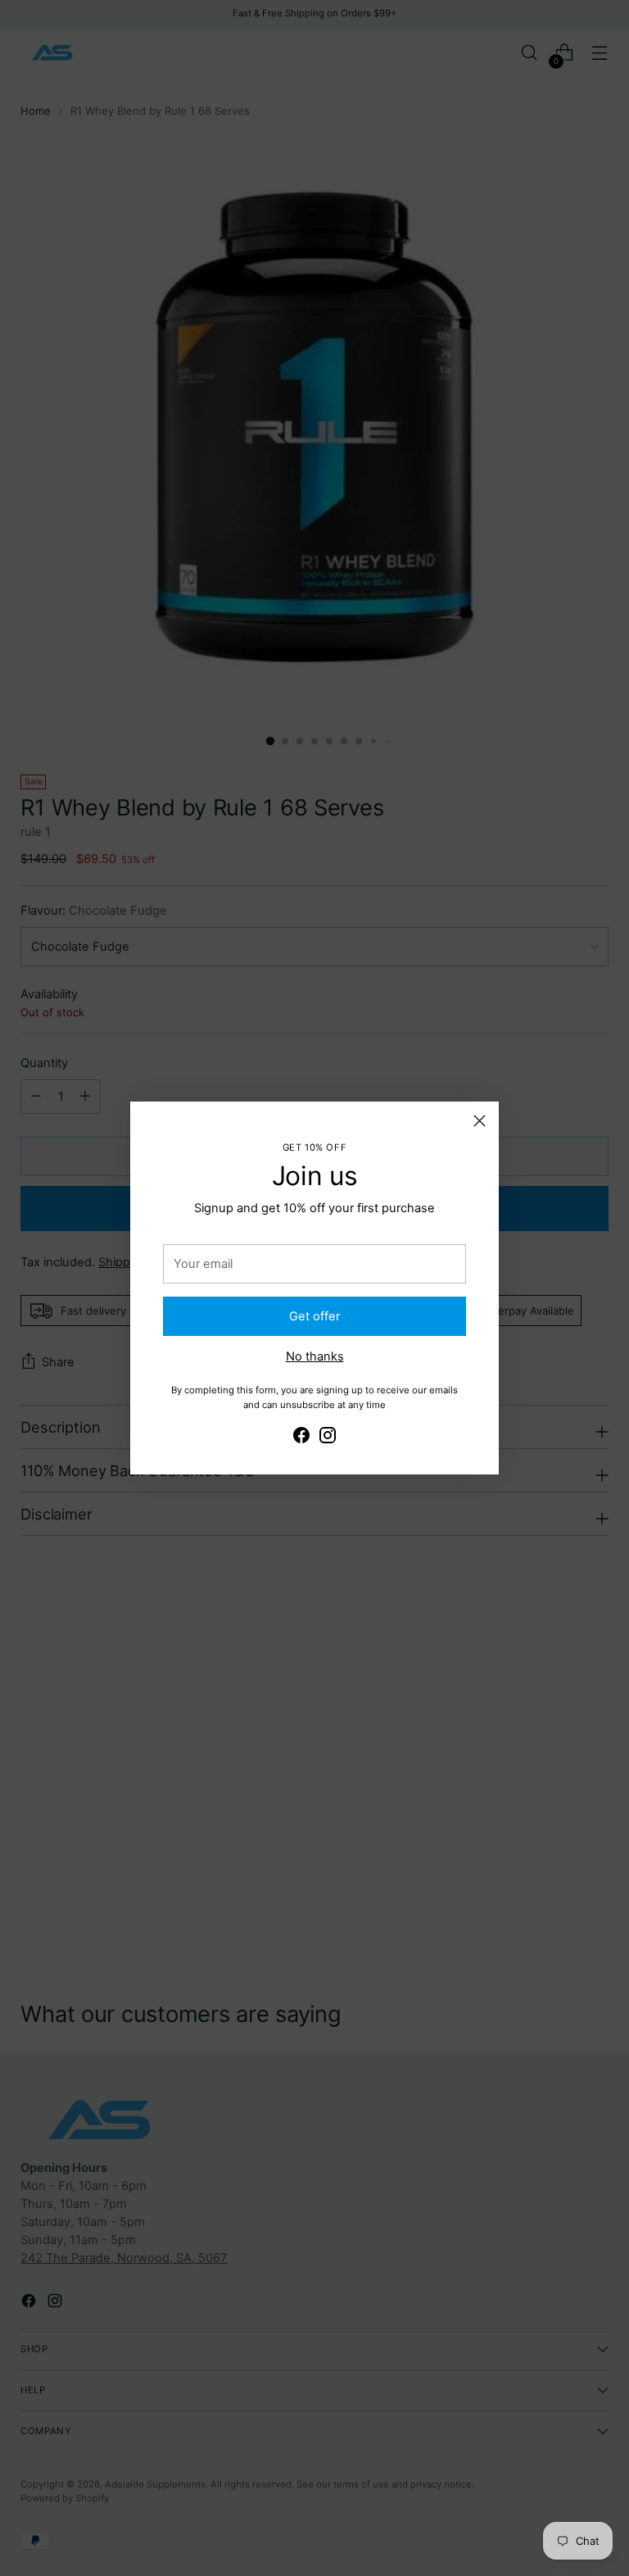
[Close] (480, 1121)
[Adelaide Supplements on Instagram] (328, 1438)
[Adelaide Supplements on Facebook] (301, 1438)
